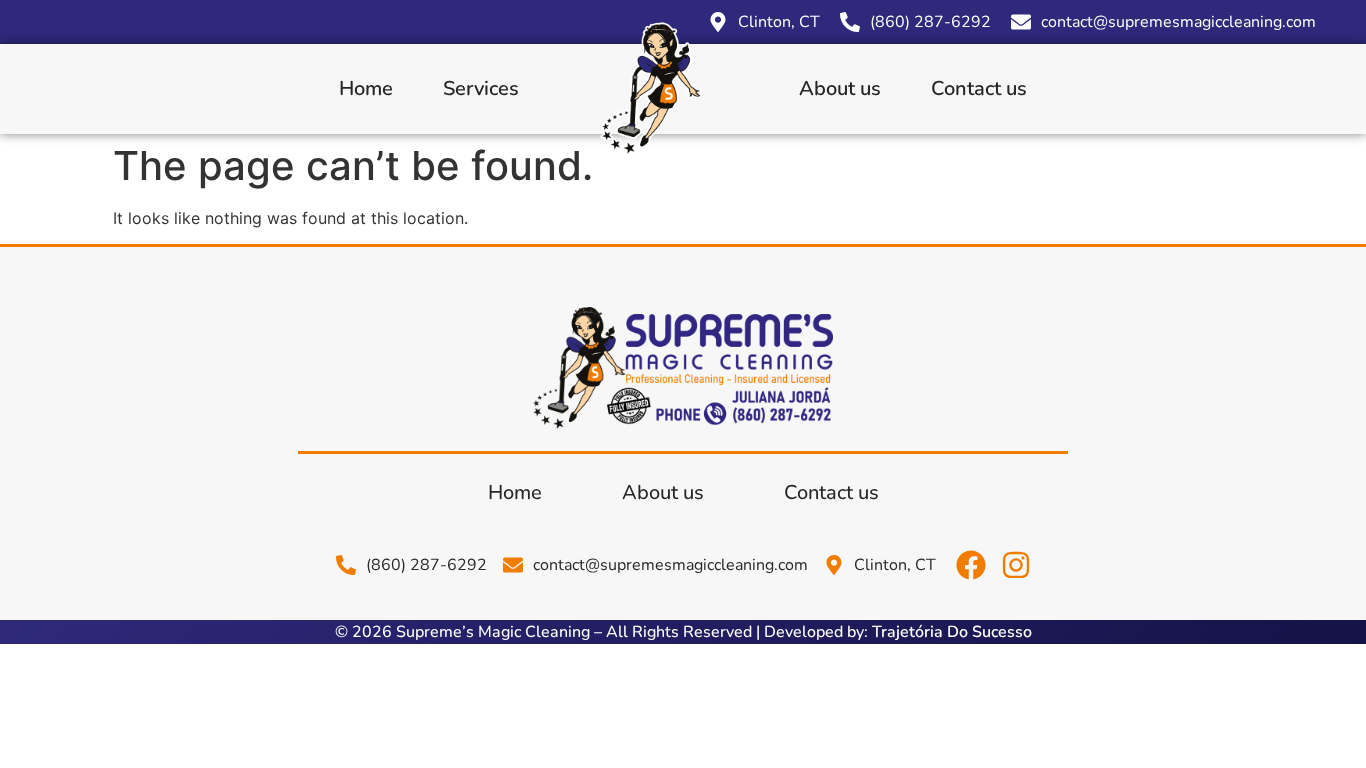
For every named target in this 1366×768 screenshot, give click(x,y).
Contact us (979, 88)
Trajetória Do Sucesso (952, 632)
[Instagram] (1016, 565)
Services (481, 88)
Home (366, 88)
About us (840, 88)
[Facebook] (971, 565)
